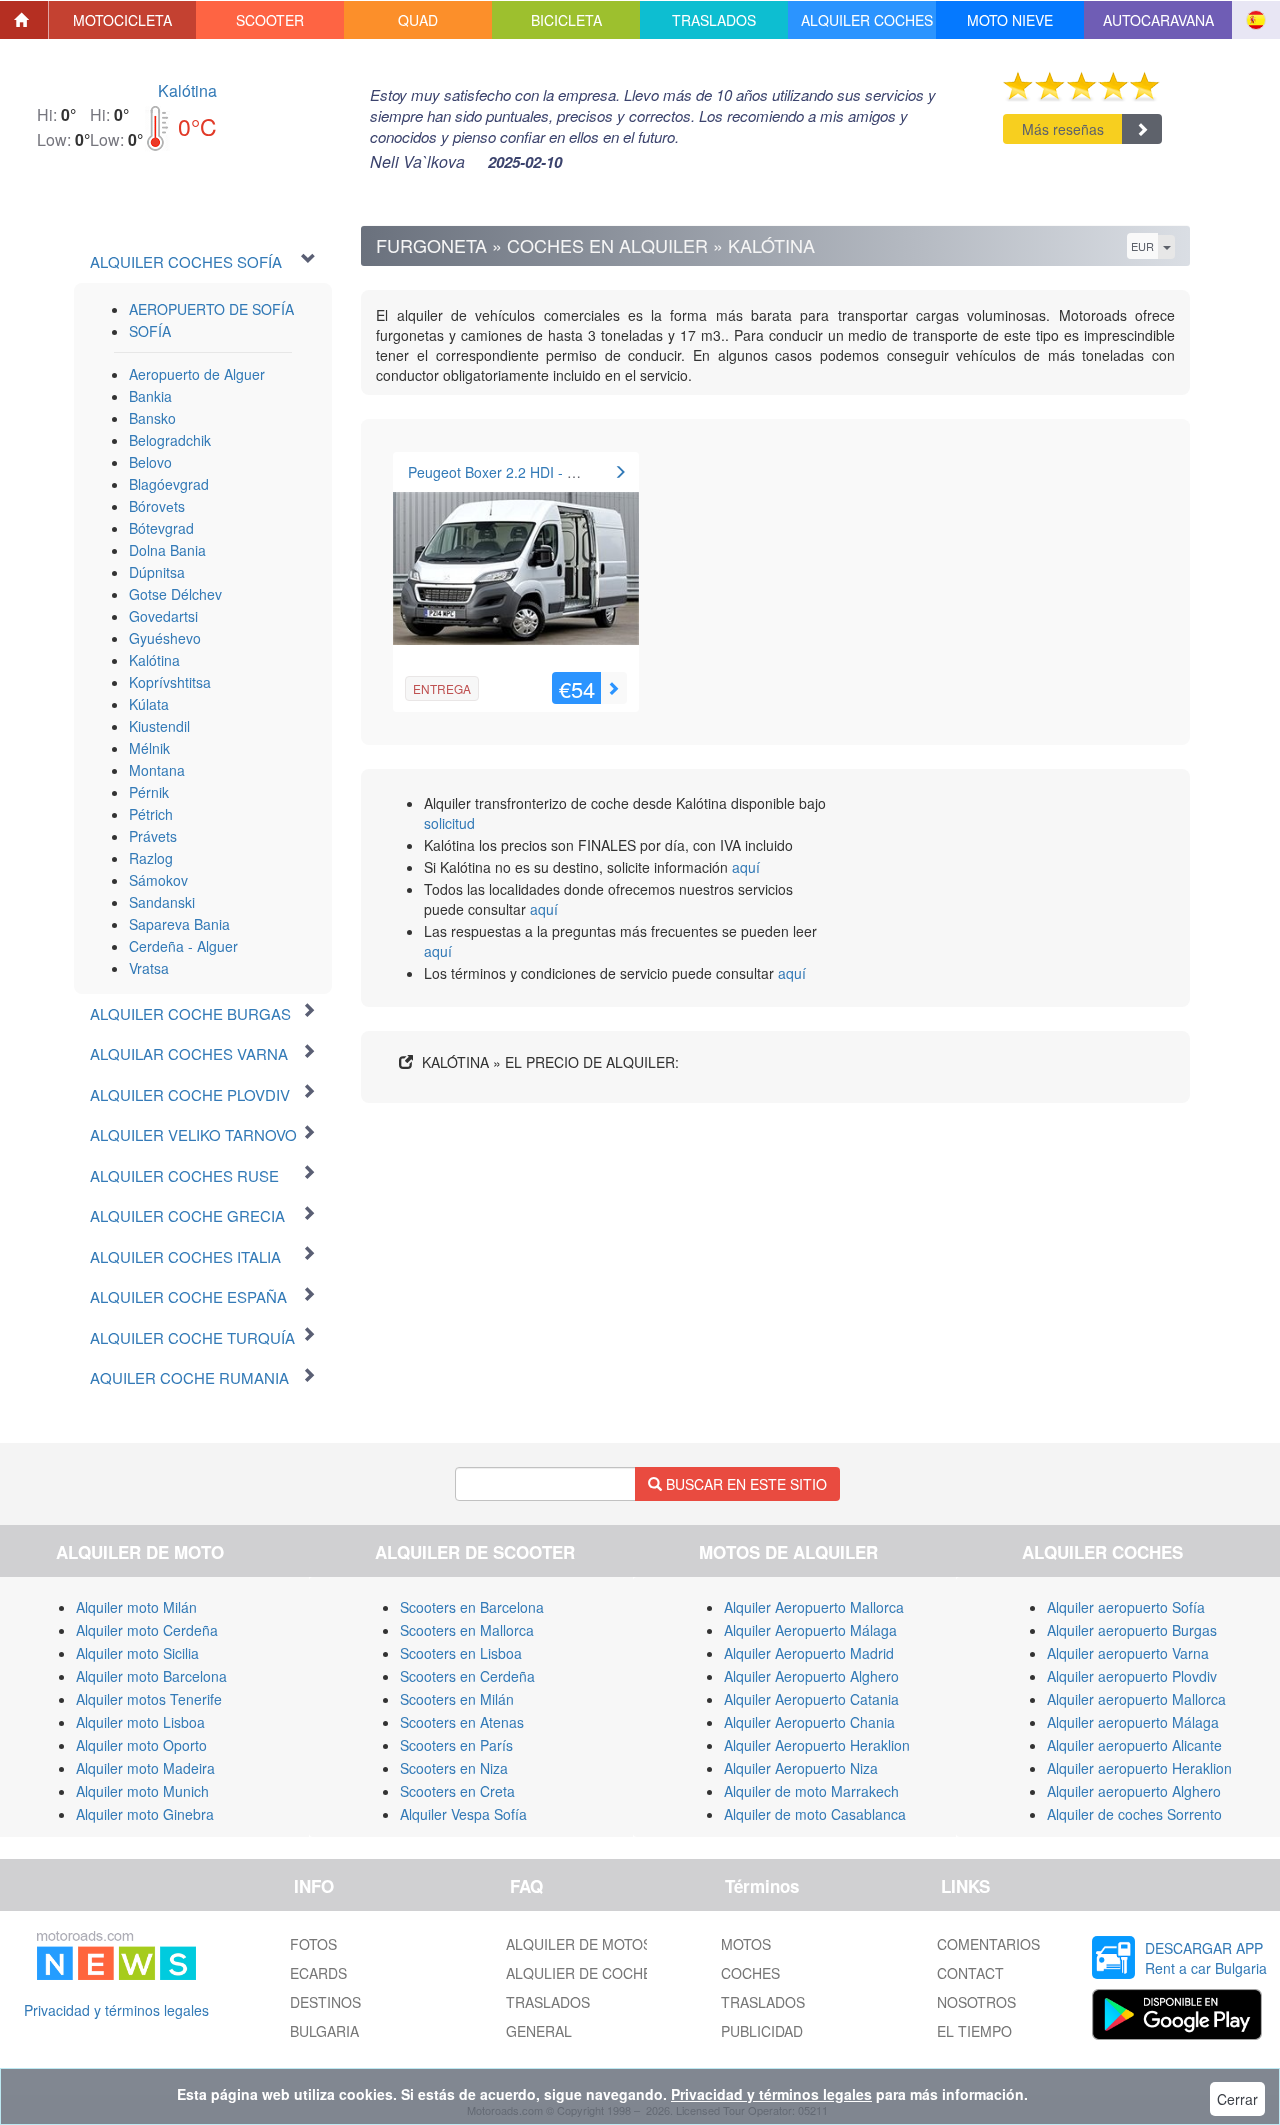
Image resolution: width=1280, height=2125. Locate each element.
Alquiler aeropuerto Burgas (1132, 1630)
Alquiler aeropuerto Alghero (1134, 1791)
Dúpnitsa (157, 572)
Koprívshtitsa (170, 682)
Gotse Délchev (175, 594)
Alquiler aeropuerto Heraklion (1139, 1768)
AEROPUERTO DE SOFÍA (211, 309)
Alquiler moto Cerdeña (147, 1630)
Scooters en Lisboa (461, 1653)
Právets (153, 836)
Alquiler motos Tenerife (149, 1699)
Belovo (150, 462)
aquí (746, 867)
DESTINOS (325, 2002)
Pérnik (149, 792)
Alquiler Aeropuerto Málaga (810, 1630)
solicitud (449, 823)
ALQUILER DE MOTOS (579, 1944)
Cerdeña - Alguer (183, 946)
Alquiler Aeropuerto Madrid (809, 1653)
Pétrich (151, 814)
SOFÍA (150, 331)
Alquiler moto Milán (136, 1607)
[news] (116, 1952)
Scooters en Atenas (462, 1722)
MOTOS (746, 1944)
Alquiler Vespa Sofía (463, 1814)
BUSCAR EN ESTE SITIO (744, 1484)
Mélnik (149, 748)
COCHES (750, 1973)
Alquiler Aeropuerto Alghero (811, 1676)
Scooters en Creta (457, 1791)
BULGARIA (324, 2031)
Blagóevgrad (169, 484)
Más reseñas (1063, 129)
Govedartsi (163, 616)
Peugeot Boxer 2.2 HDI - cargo (505, 472)
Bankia (150, 396)
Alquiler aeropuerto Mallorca (1136, 1699)
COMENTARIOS (988, 1944)
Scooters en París (456, 1745)
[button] (123, 20)
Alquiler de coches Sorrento (1134, 1814)
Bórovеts (157, 506)
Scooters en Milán (457, 1699)
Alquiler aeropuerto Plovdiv (1132, 1676)
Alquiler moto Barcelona (151, 1676)
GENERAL (539, 2031)
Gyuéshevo (165, 638)
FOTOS (313, 1944)
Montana (157, 770)
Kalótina (187, 90)
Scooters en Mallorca (467, 1630)
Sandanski (162, 902)
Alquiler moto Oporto (141, 1745)
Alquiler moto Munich (142, 1791)
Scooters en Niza (454, 1768)
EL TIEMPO (974, 2031)
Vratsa (149, 968)
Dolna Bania (167, 550)
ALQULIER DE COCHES (583, 1973)
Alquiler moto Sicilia (137, 1653)
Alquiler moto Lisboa (140, 1722)
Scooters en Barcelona (472, 1607)
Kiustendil (159, 726)
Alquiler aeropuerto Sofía (1126, 1607)
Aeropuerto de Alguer (197, 374)
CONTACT (970, 1973)
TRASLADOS (548, 2002)
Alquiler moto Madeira (145, 1768)
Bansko (152, 418)
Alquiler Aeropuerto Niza (801, 1768)
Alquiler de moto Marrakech (811, 1791)
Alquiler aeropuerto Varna (1128, 1653)
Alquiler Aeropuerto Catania (811, 1699)
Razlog (151, 858)
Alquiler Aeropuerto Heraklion (817, 1745)
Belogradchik (170, 440)
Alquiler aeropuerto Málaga (1133, 1722)
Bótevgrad (161, 528)
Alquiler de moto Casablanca (815, 1814)
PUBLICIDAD (762, 2031)
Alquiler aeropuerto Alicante (1134, 1745)
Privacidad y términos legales (116, 2010)
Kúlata (149, 704)
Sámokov (158, 880)
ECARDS (318, 1973)
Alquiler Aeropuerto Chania (809, 1722)
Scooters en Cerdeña (467, 1676)
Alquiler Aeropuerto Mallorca (814, 1607)
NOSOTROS (976, 2002)
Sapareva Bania (179, 924)
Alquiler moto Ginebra (145, 1814)
